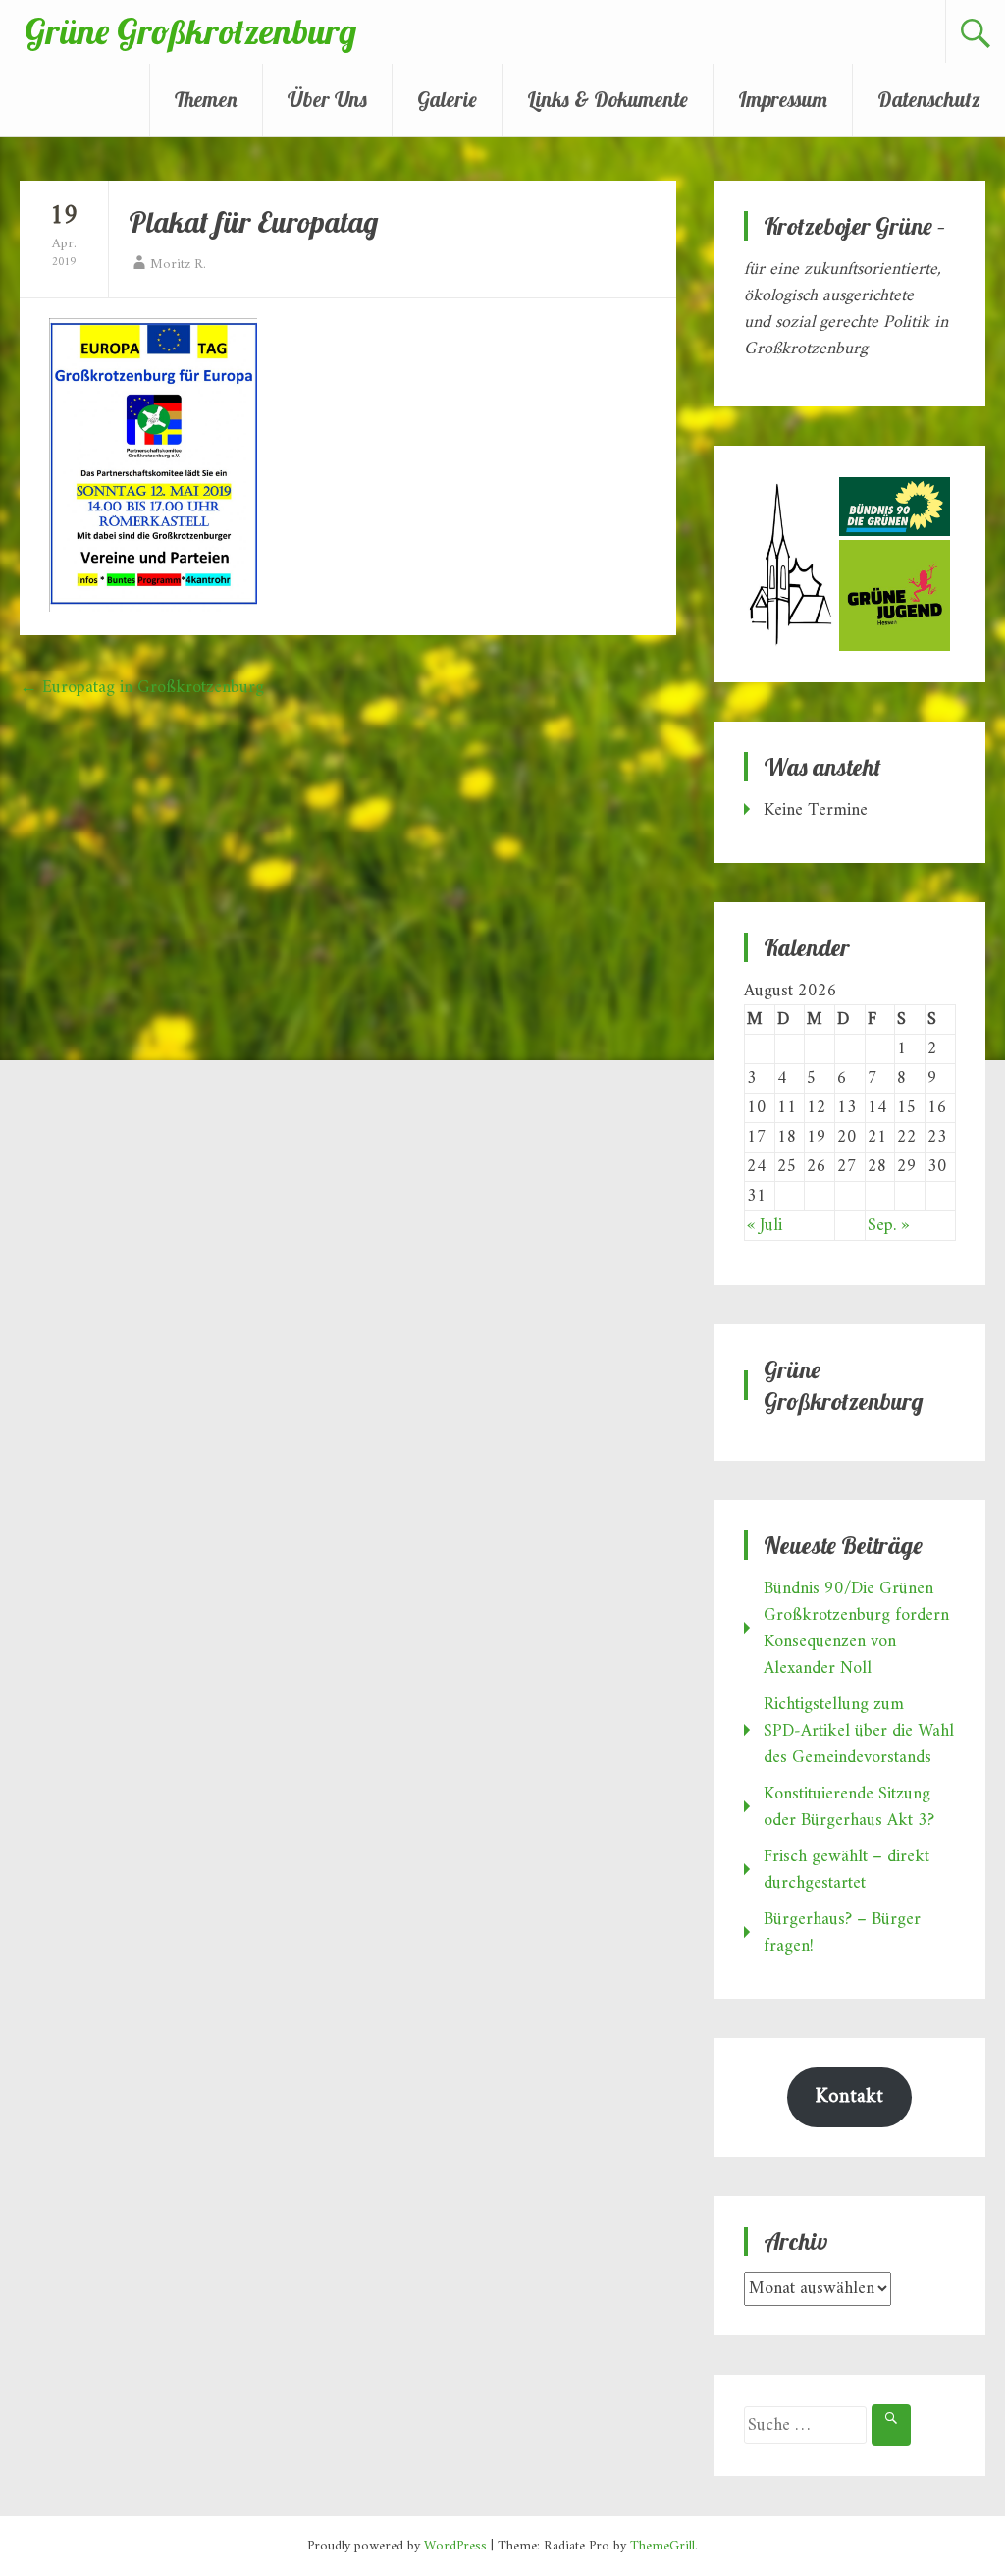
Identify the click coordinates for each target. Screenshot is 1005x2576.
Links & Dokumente (608, 99)
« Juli (765, 1226)
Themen (206, 99)
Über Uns (327, 99)
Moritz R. (178, 265)
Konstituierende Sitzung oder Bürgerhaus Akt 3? (849, 1807)
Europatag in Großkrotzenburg (142, 688)
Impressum (783, 99)
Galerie (447, 99)
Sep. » (888, 1226)
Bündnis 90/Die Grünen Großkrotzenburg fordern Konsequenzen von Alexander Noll (856, 1629)
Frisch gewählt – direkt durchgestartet (846, 1870)
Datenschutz (929, 99)
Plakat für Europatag (253, 222)
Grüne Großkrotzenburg (190, 31)
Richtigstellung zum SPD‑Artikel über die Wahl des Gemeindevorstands (859, 1731)
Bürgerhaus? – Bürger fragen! (842, 1933)
